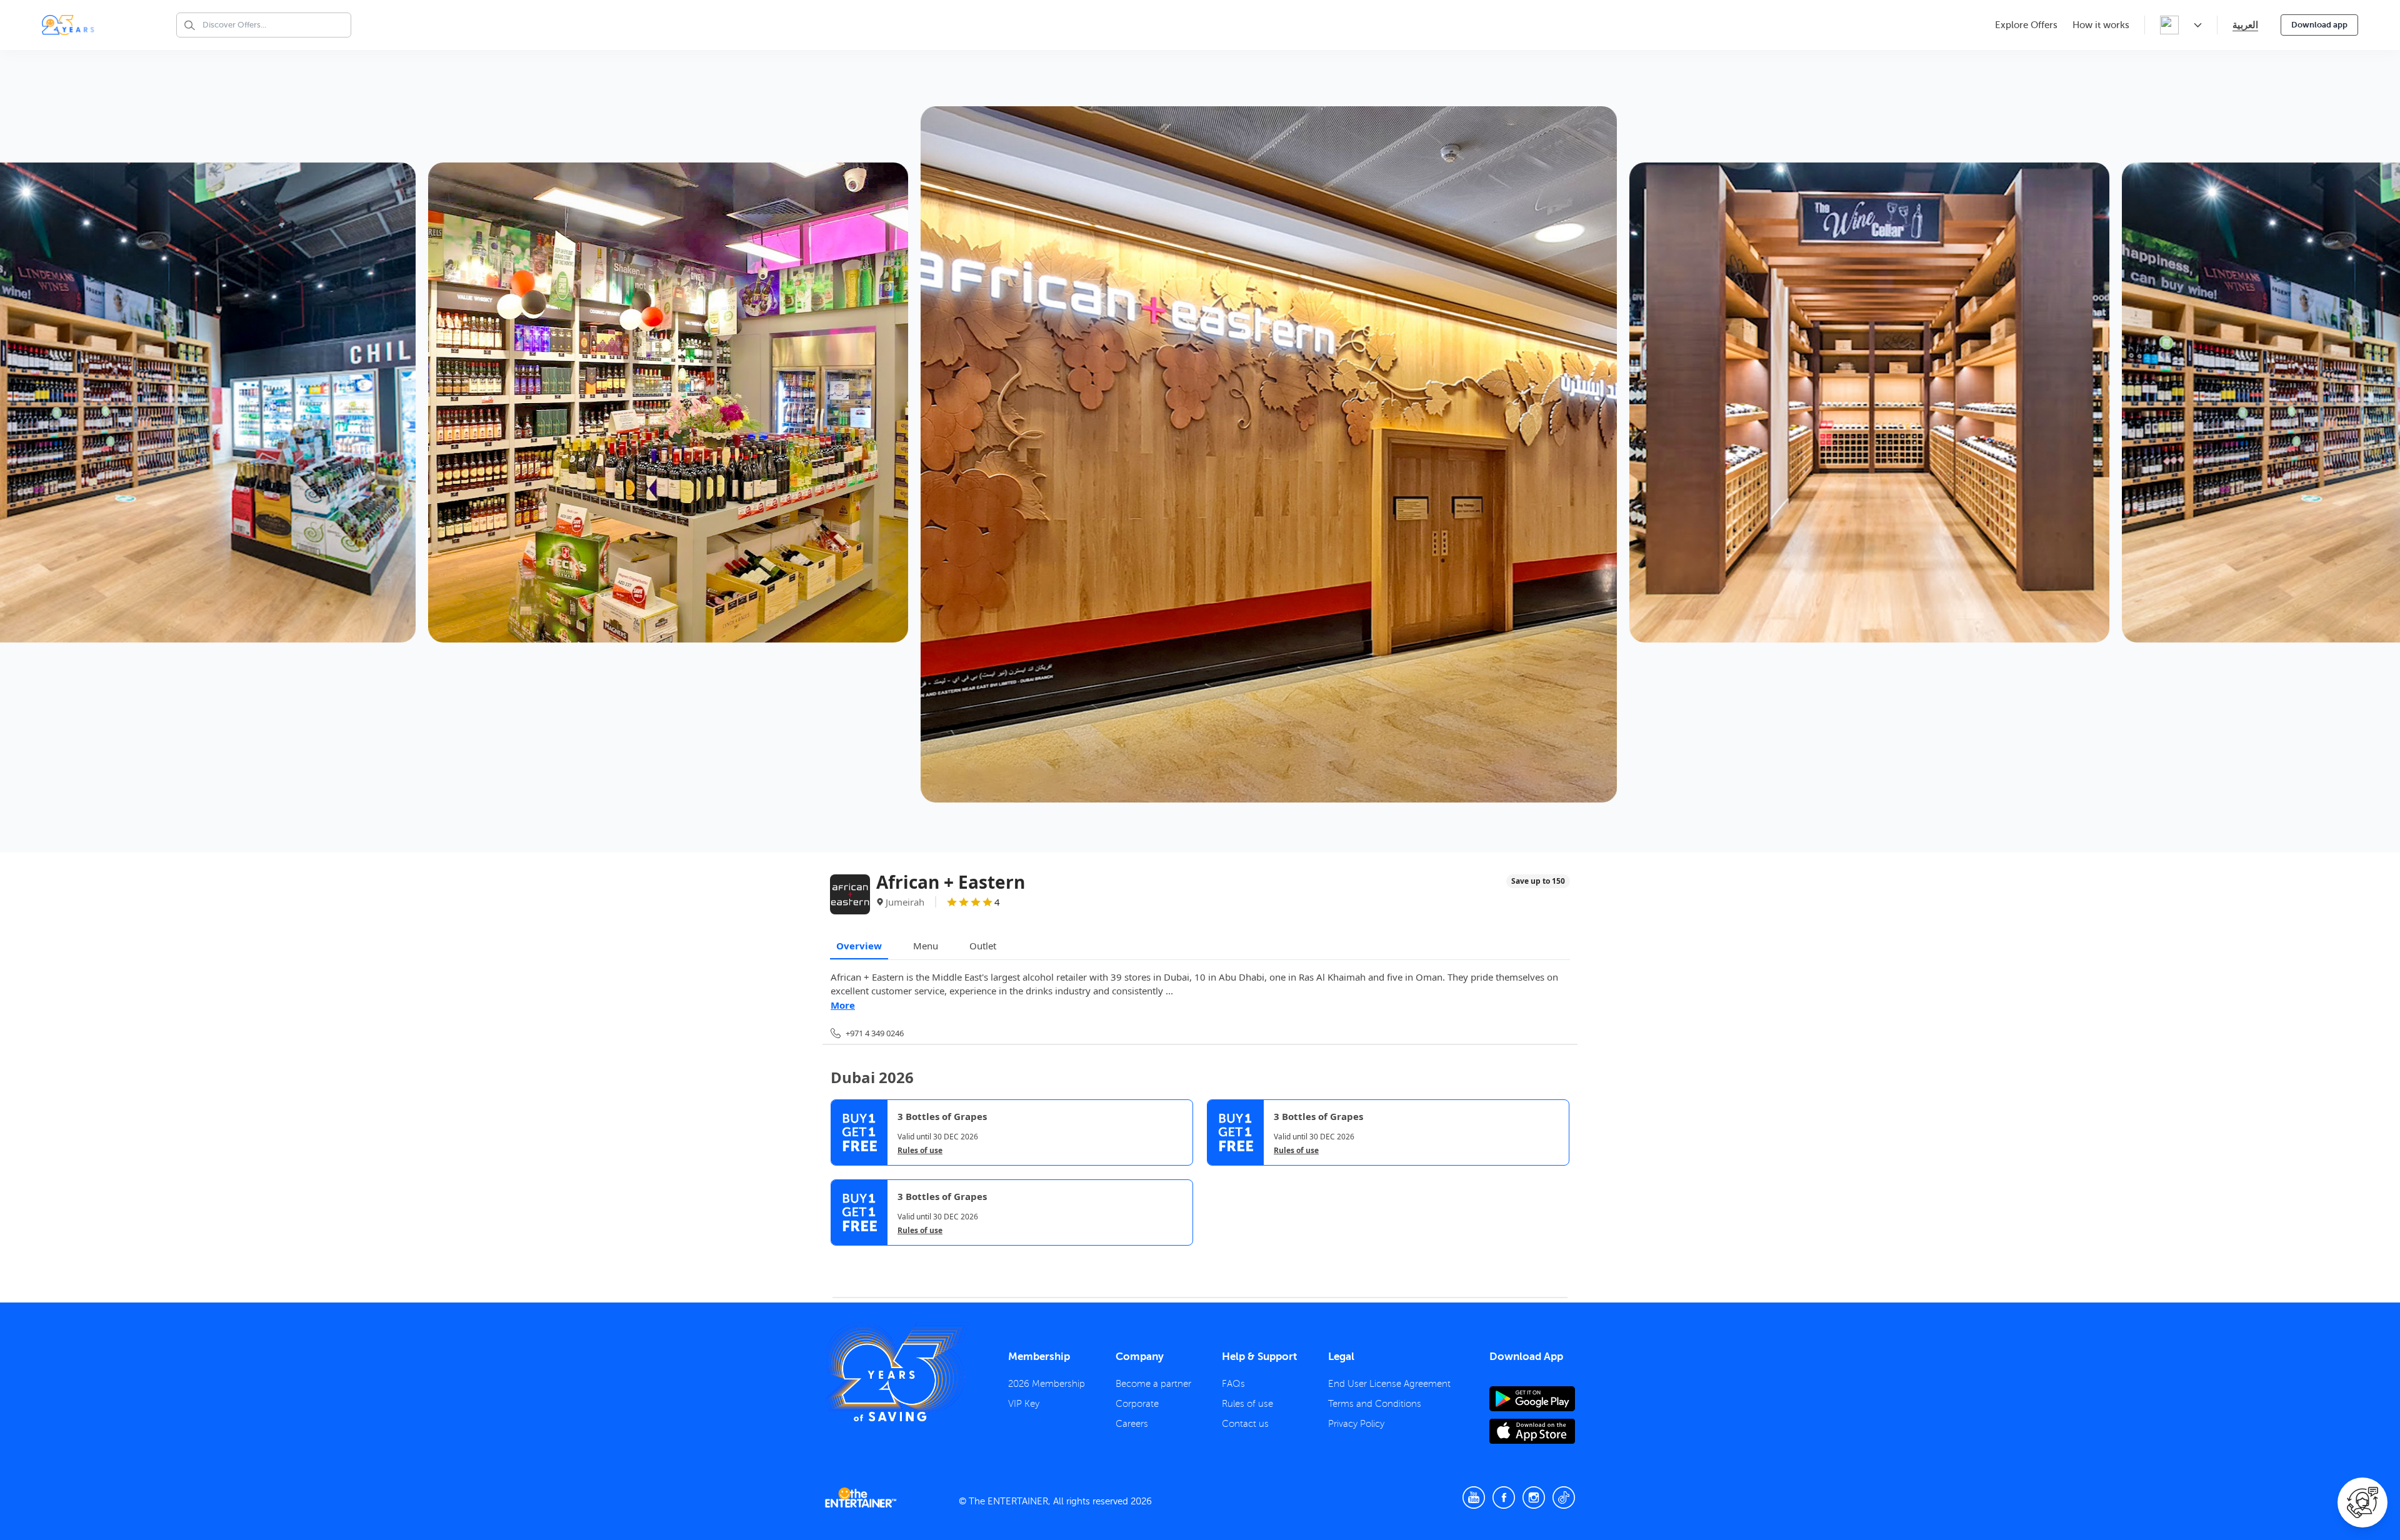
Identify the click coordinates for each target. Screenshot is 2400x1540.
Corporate (1137, 1404)
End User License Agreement (1389, 1384)
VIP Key (1024, 1404)
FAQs (1233, 1384)
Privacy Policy (1356, 1424)
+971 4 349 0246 (875, 1033)
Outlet (983, 946)
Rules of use (920, 1151)
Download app (2319, 25)
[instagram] (1534, 1497)
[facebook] (1504, 1497)
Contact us (1245, 1424)
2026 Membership (1047, 1384)
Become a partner (1153, 1384)
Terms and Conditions (1375, 1404)
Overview (859, 946)
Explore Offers (2026, 25)
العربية (2245, 25)
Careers (1132, 1424)
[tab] (840, 1257)
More (843, 1005)
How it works (2101, 25)
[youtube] (1474, 1497)
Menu (926, 946)
